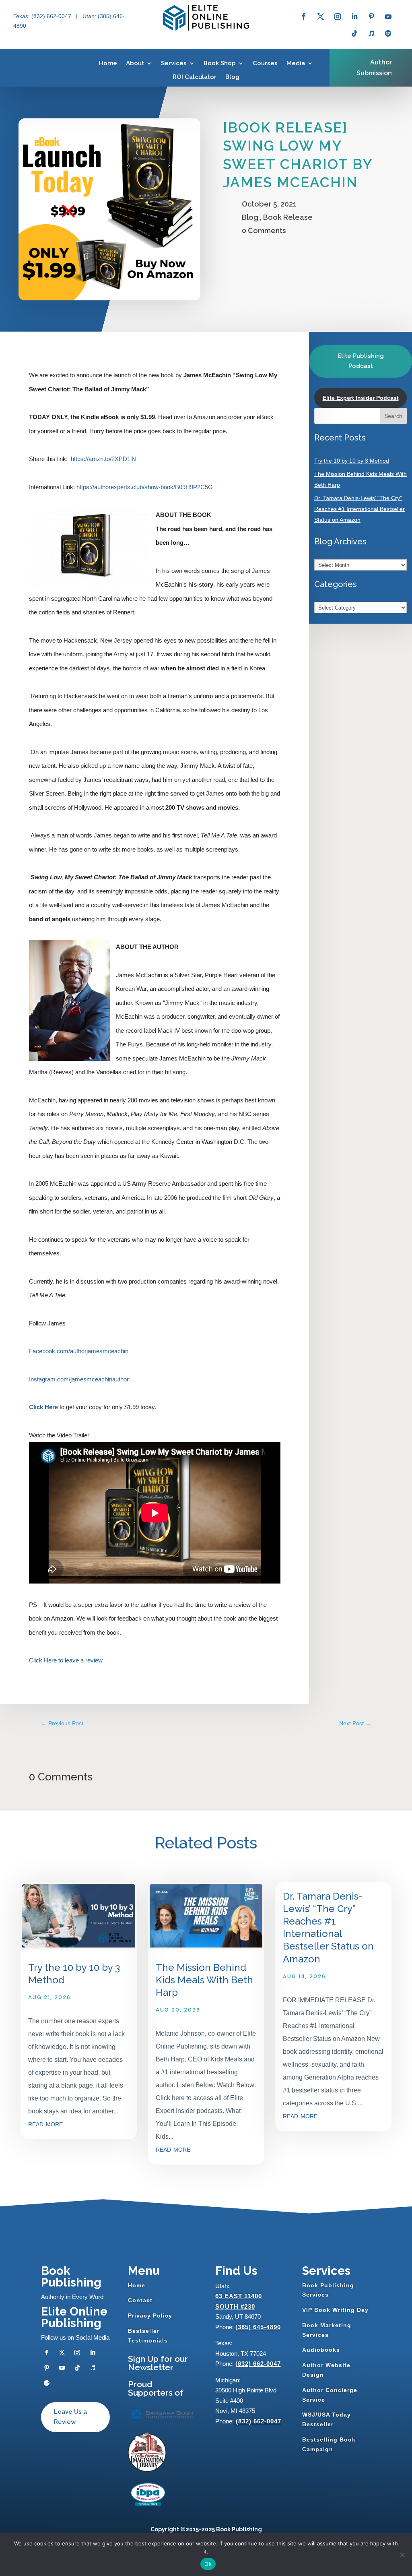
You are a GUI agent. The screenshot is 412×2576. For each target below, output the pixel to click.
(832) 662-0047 (258, 2364)
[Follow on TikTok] (354, 33)
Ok (208, 2564)
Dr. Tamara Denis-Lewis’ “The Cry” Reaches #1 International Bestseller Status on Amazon (359, 509)
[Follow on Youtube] (388, 17)
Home (108, 63)
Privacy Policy (150, 2316)
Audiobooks (321, 2350)
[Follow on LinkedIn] (354, 17)
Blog (232, 77)
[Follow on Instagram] (338, 17)
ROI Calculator (195, 77)
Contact (140, 2300)
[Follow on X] (321, 17)
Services (174, 63)
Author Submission (374, 68)
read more (45, 2123)
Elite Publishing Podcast (361, 361)
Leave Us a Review (70, 2417)
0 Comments (264, 231)
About (135, 63)
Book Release (288, 217)
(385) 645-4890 (258, 2327)
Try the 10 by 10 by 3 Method (352, 461)
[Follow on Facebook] (304, 17)
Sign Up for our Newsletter (158, 2363)
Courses (265, 63)
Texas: (22, 16)
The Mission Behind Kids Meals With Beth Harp (204, 1980)
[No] (402, 2555)
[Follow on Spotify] (388, 33)
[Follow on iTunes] (371, 33)
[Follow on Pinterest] (371, 17)
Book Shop (220, 63)
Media (296, 63)
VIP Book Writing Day (335, 2310)
